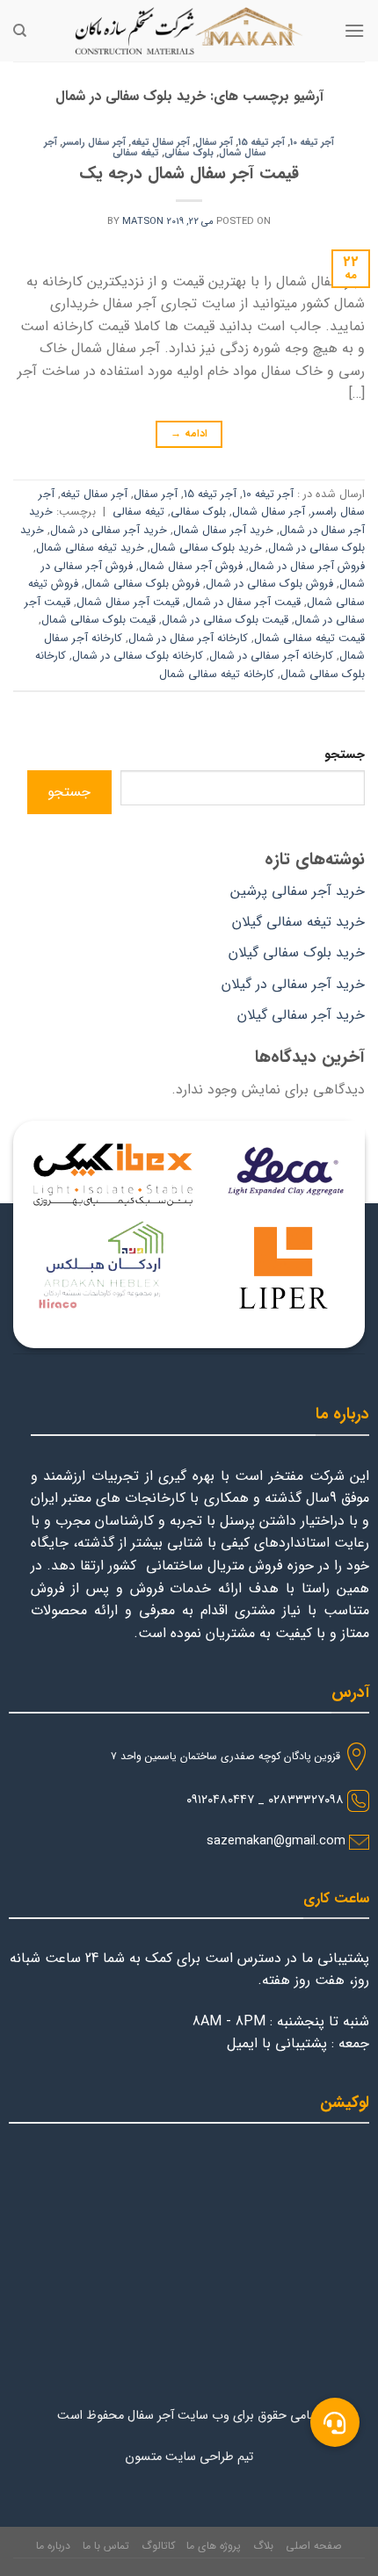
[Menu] (354, 30)
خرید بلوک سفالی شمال (206, 548)
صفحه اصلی (314, 2546)
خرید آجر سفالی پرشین (298, 891)
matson (143, 221)
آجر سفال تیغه (160, 142)
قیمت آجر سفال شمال (128, 603)
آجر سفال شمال (269, 512)
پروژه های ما (214, 2546)
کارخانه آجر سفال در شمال (188, 639)
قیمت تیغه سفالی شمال (309, 639)
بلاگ (263, 2546)
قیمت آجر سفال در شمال (243, 603)
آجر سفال (214, 142)
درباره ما (53, 2546)
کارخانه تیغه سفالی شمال (217, 675)
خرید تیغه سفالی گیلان (298, 922)
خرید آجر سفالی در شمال (109, 530)
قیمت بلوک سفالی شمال (98, 620)
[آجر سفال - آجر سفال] (189, 31)
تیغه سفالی (136, 153)
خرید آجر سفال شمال (223, 530)
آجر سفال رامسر (94, 142)
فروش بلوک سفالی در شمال (269, 584)
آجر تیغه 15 (262, 142)
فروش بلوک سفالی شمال (142, 584)
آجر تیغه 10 (312, 142)
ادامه (189, 433)
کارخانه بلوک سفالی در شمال (138, 656)
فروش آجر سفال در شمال (307, 566)
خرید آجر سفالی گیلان (301, 1015)
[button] (335, 2422)
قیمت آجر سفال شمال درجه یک (189, 174)
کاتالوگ (158, 2546)
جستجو (345, 755)
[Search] (20, 31)
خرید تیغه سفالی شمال (90, 548)
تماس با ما (106, 2546)
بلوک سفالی (189, 153)
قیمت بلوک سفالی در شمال (225, 620)
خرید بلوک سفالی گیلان (297, 952)
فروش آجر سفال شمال (191, 566)
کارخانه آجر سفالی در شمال (271, 656)
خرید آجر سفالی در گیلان (293, 984)
